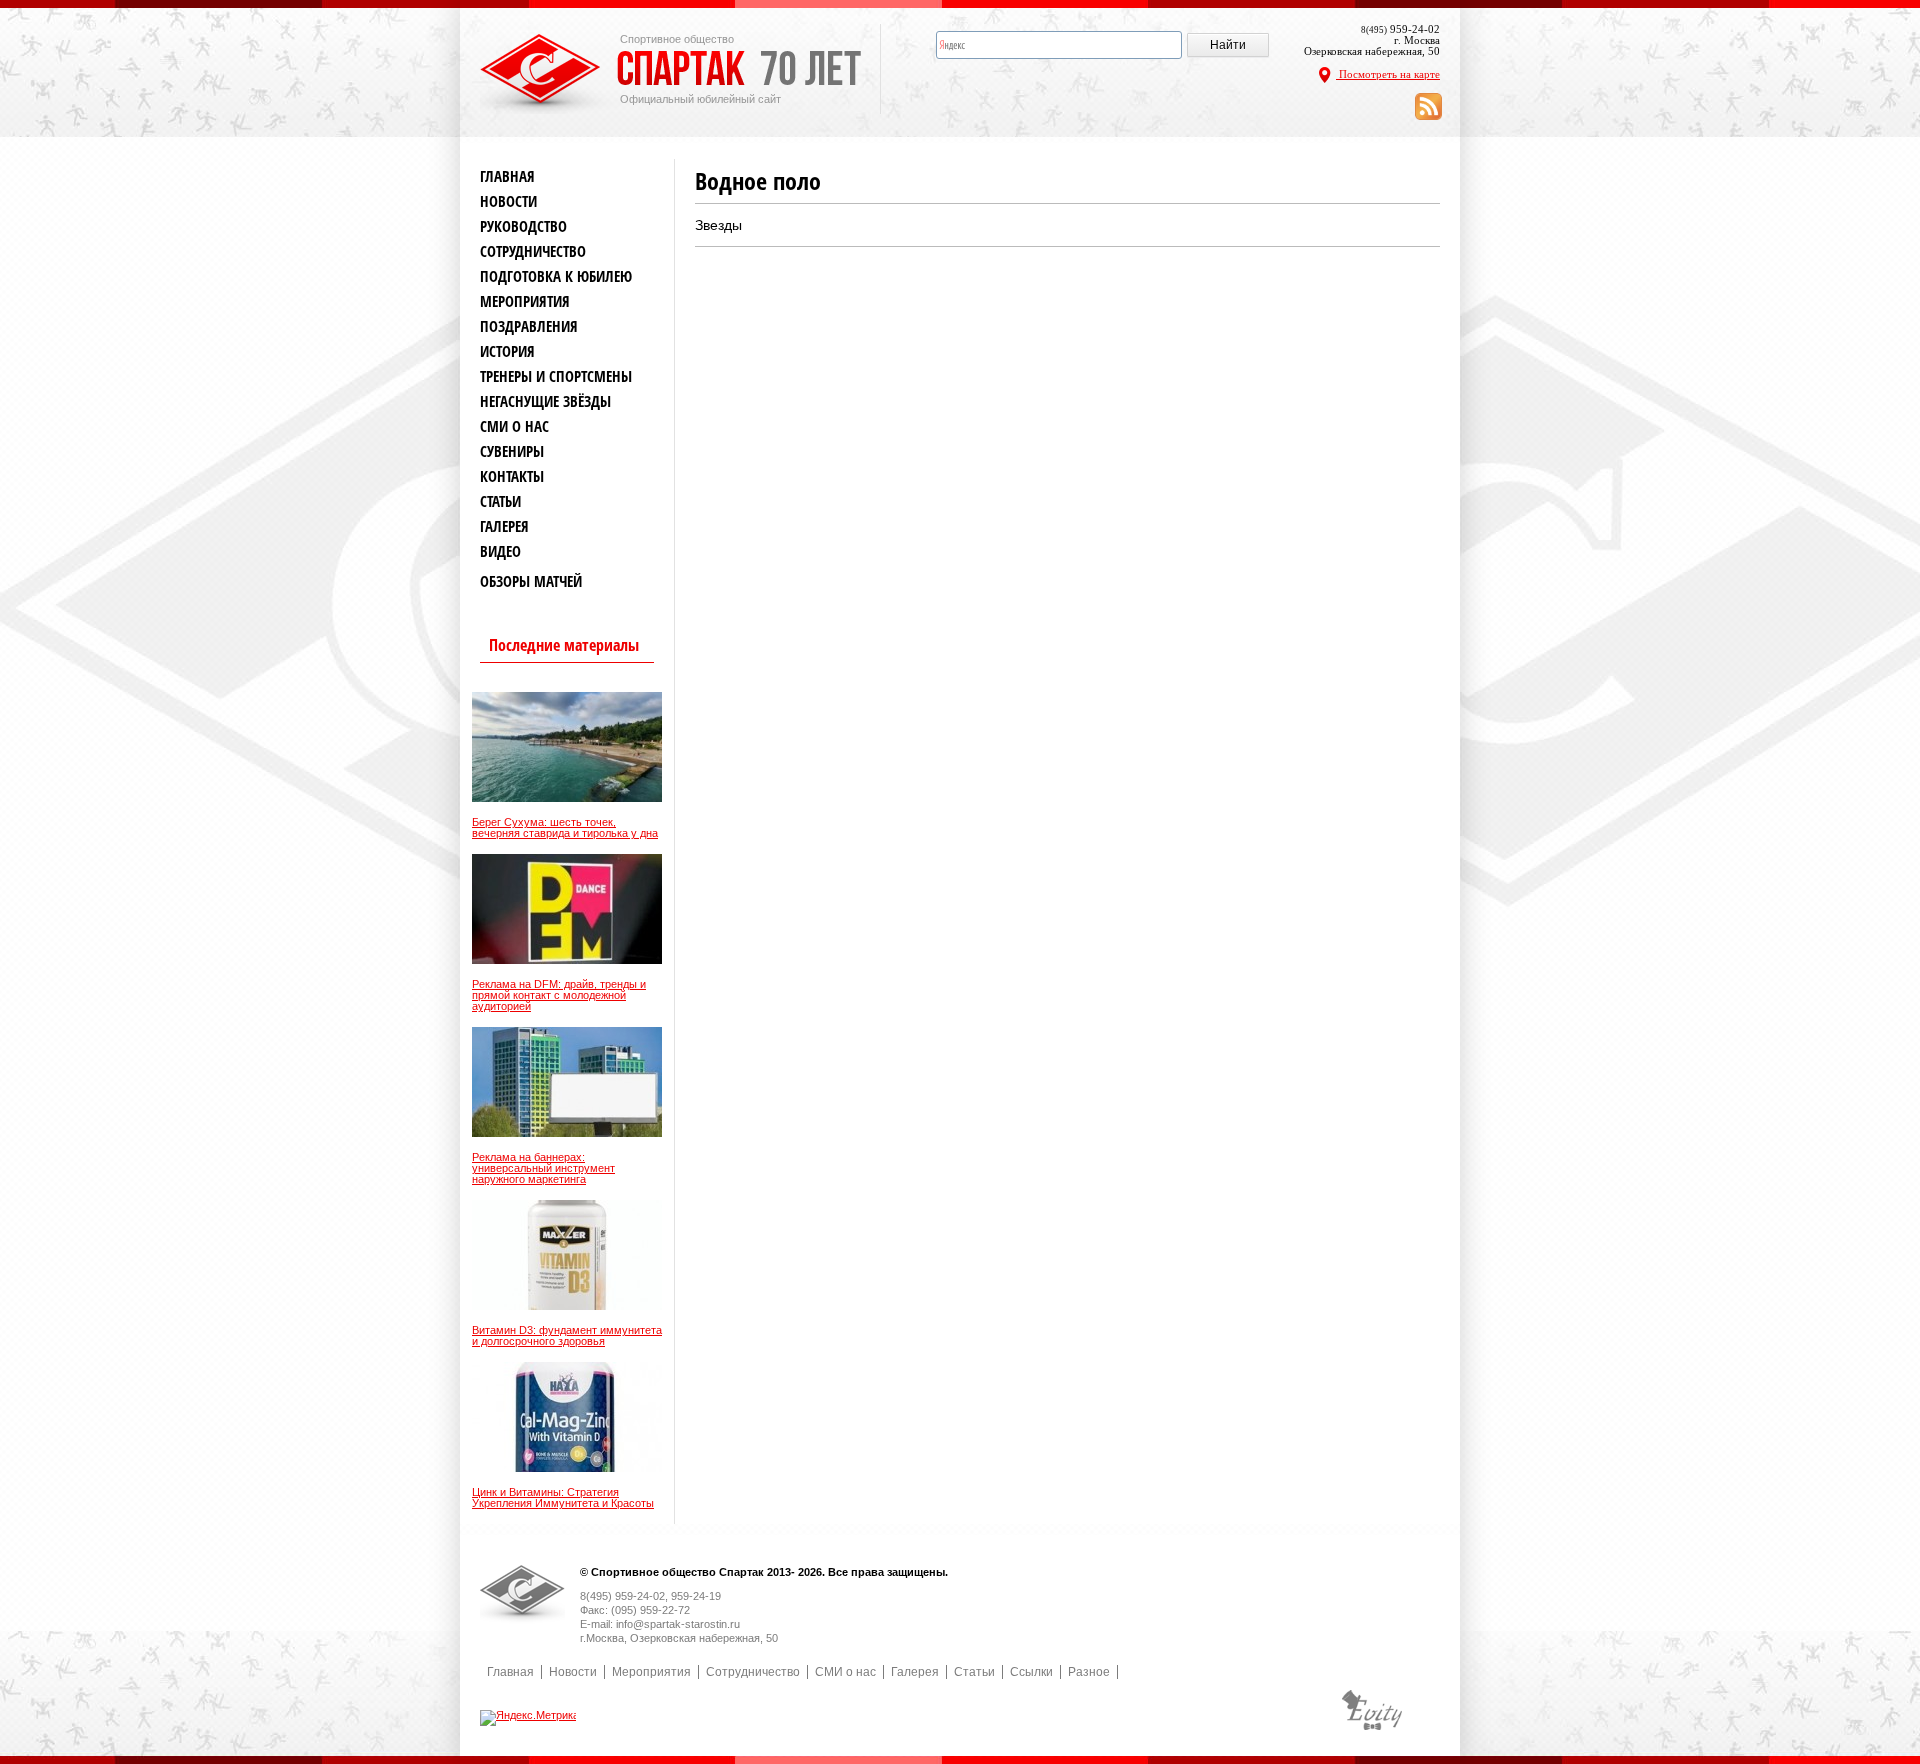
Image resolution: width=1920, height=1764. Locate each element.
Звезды (718, 225)
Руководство (523, 226)
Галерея (504, 526)
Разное (1089, 1672)
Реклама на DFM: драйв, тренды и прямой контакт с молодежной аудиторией (559, 995)
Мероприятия (525, 301)
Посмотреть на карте (1388, 74)
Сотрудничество (533, 251)
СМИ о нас (514, 426)
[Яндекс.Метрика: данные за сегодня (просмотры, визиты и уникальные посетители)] (529, 1718)
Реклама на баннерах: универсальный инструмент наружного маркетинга (543, 1168)
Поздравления (529, 326)
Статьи (500, 501)
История (507, 351)
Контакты (512, 476)
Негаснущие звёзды (545, 401)
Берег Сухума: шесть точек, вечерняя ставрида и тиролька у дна (565, 828)
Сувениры (512, 451)
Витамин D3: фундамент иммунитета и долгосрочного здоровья (567, 1336)
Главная (507, 176)
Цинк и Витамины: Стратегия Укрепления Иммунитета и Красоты (563, 1498)
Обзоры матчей (531, 581)
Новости (508, 201)
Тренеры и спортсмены (556, 376)
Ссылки (1031, 1672)
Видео (500, 551)
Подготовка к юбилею (556, 276)
